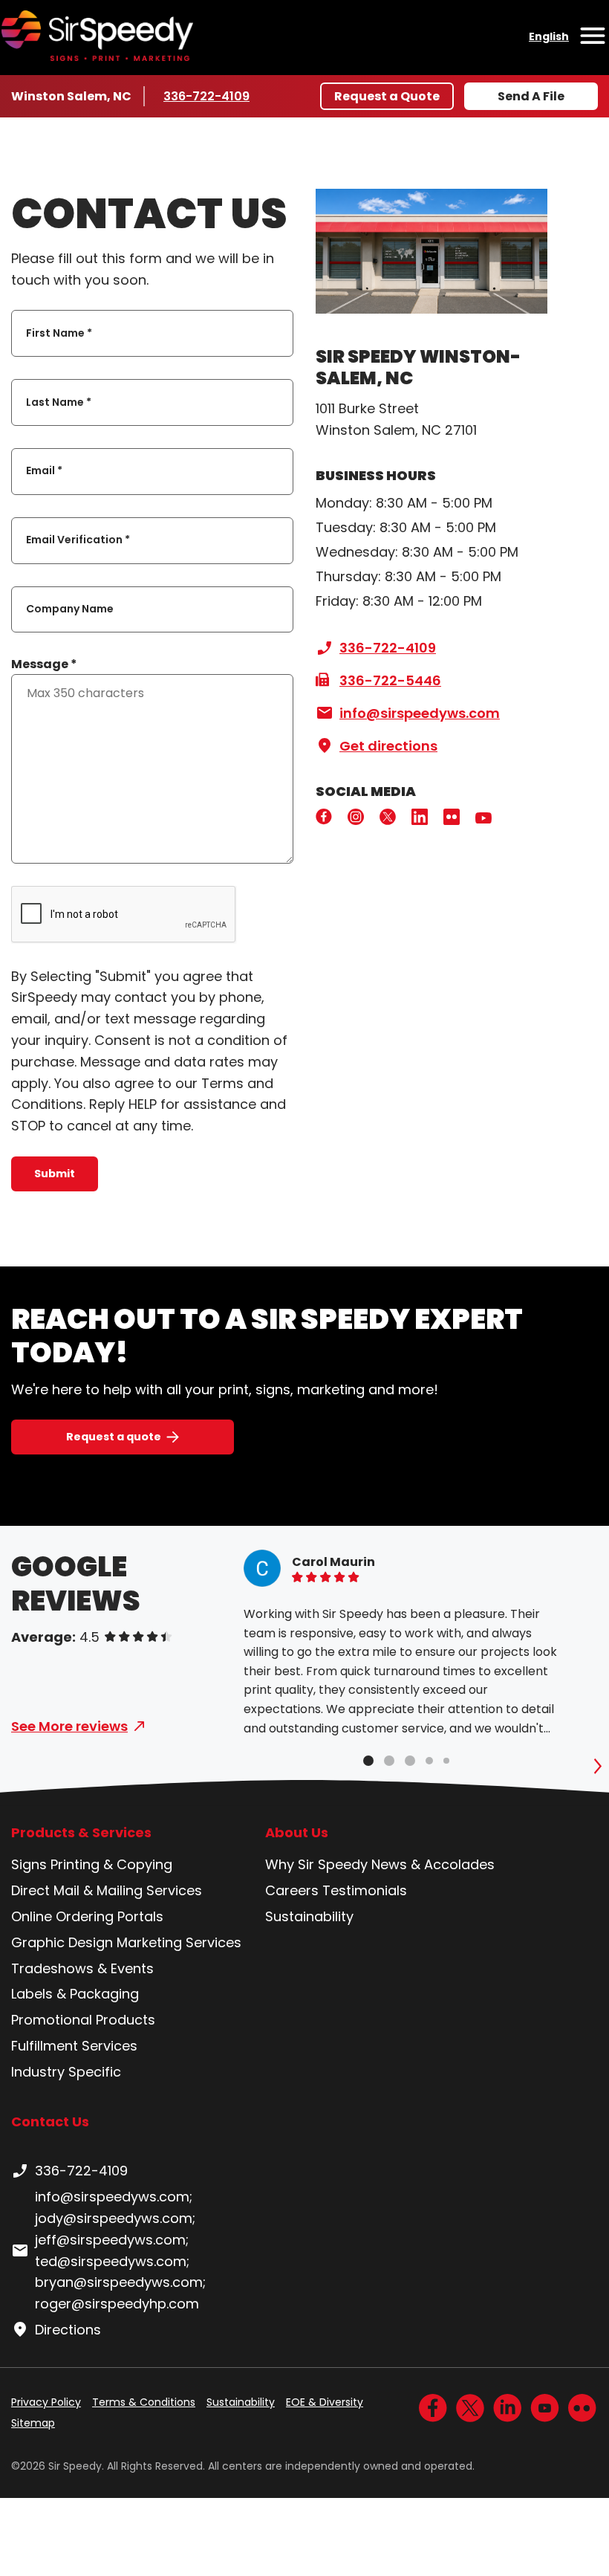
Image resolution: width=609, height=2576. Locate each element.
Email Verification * (78, 540)
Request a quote (114, 1437)
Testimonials (365, 1890)
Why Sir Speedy (316, 1864)
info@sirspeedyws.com (420, 713)
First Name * (59, 333)
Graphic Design (62, 1942)
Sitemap (33, 2423)
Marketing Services (179, 1942)
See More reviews (69, 1726)
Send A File (531, 96)
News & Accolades (433, 1864)
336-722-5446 (390, 680)
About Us (297, 1833)
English (549, 36)
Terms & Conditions (144, 2402)
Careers (292, 1890)
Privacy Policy (46, 2402)
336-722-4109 (208, 96)
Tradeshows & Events (82, 1968)
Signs (29, 1864)
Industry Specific (66, 2072)
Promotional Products (83, 2020)
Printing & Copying (111, 1864)
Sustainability (309, 1916)
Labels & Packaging (75, 1994)
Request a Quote (387, 96)
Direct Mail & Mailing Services (107, 1890)
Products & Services (81, 1833)
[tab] (368, 1761)
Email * (44, 471)
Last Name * (59, 402)
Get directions (388, 746)
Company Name (70, 609)
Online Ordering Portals (87, 1916)
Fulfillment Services (74, 2046)
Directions (68, 2330)
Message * (44, 664)
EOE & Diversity (325, 2402)
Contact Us (50, 2122)
